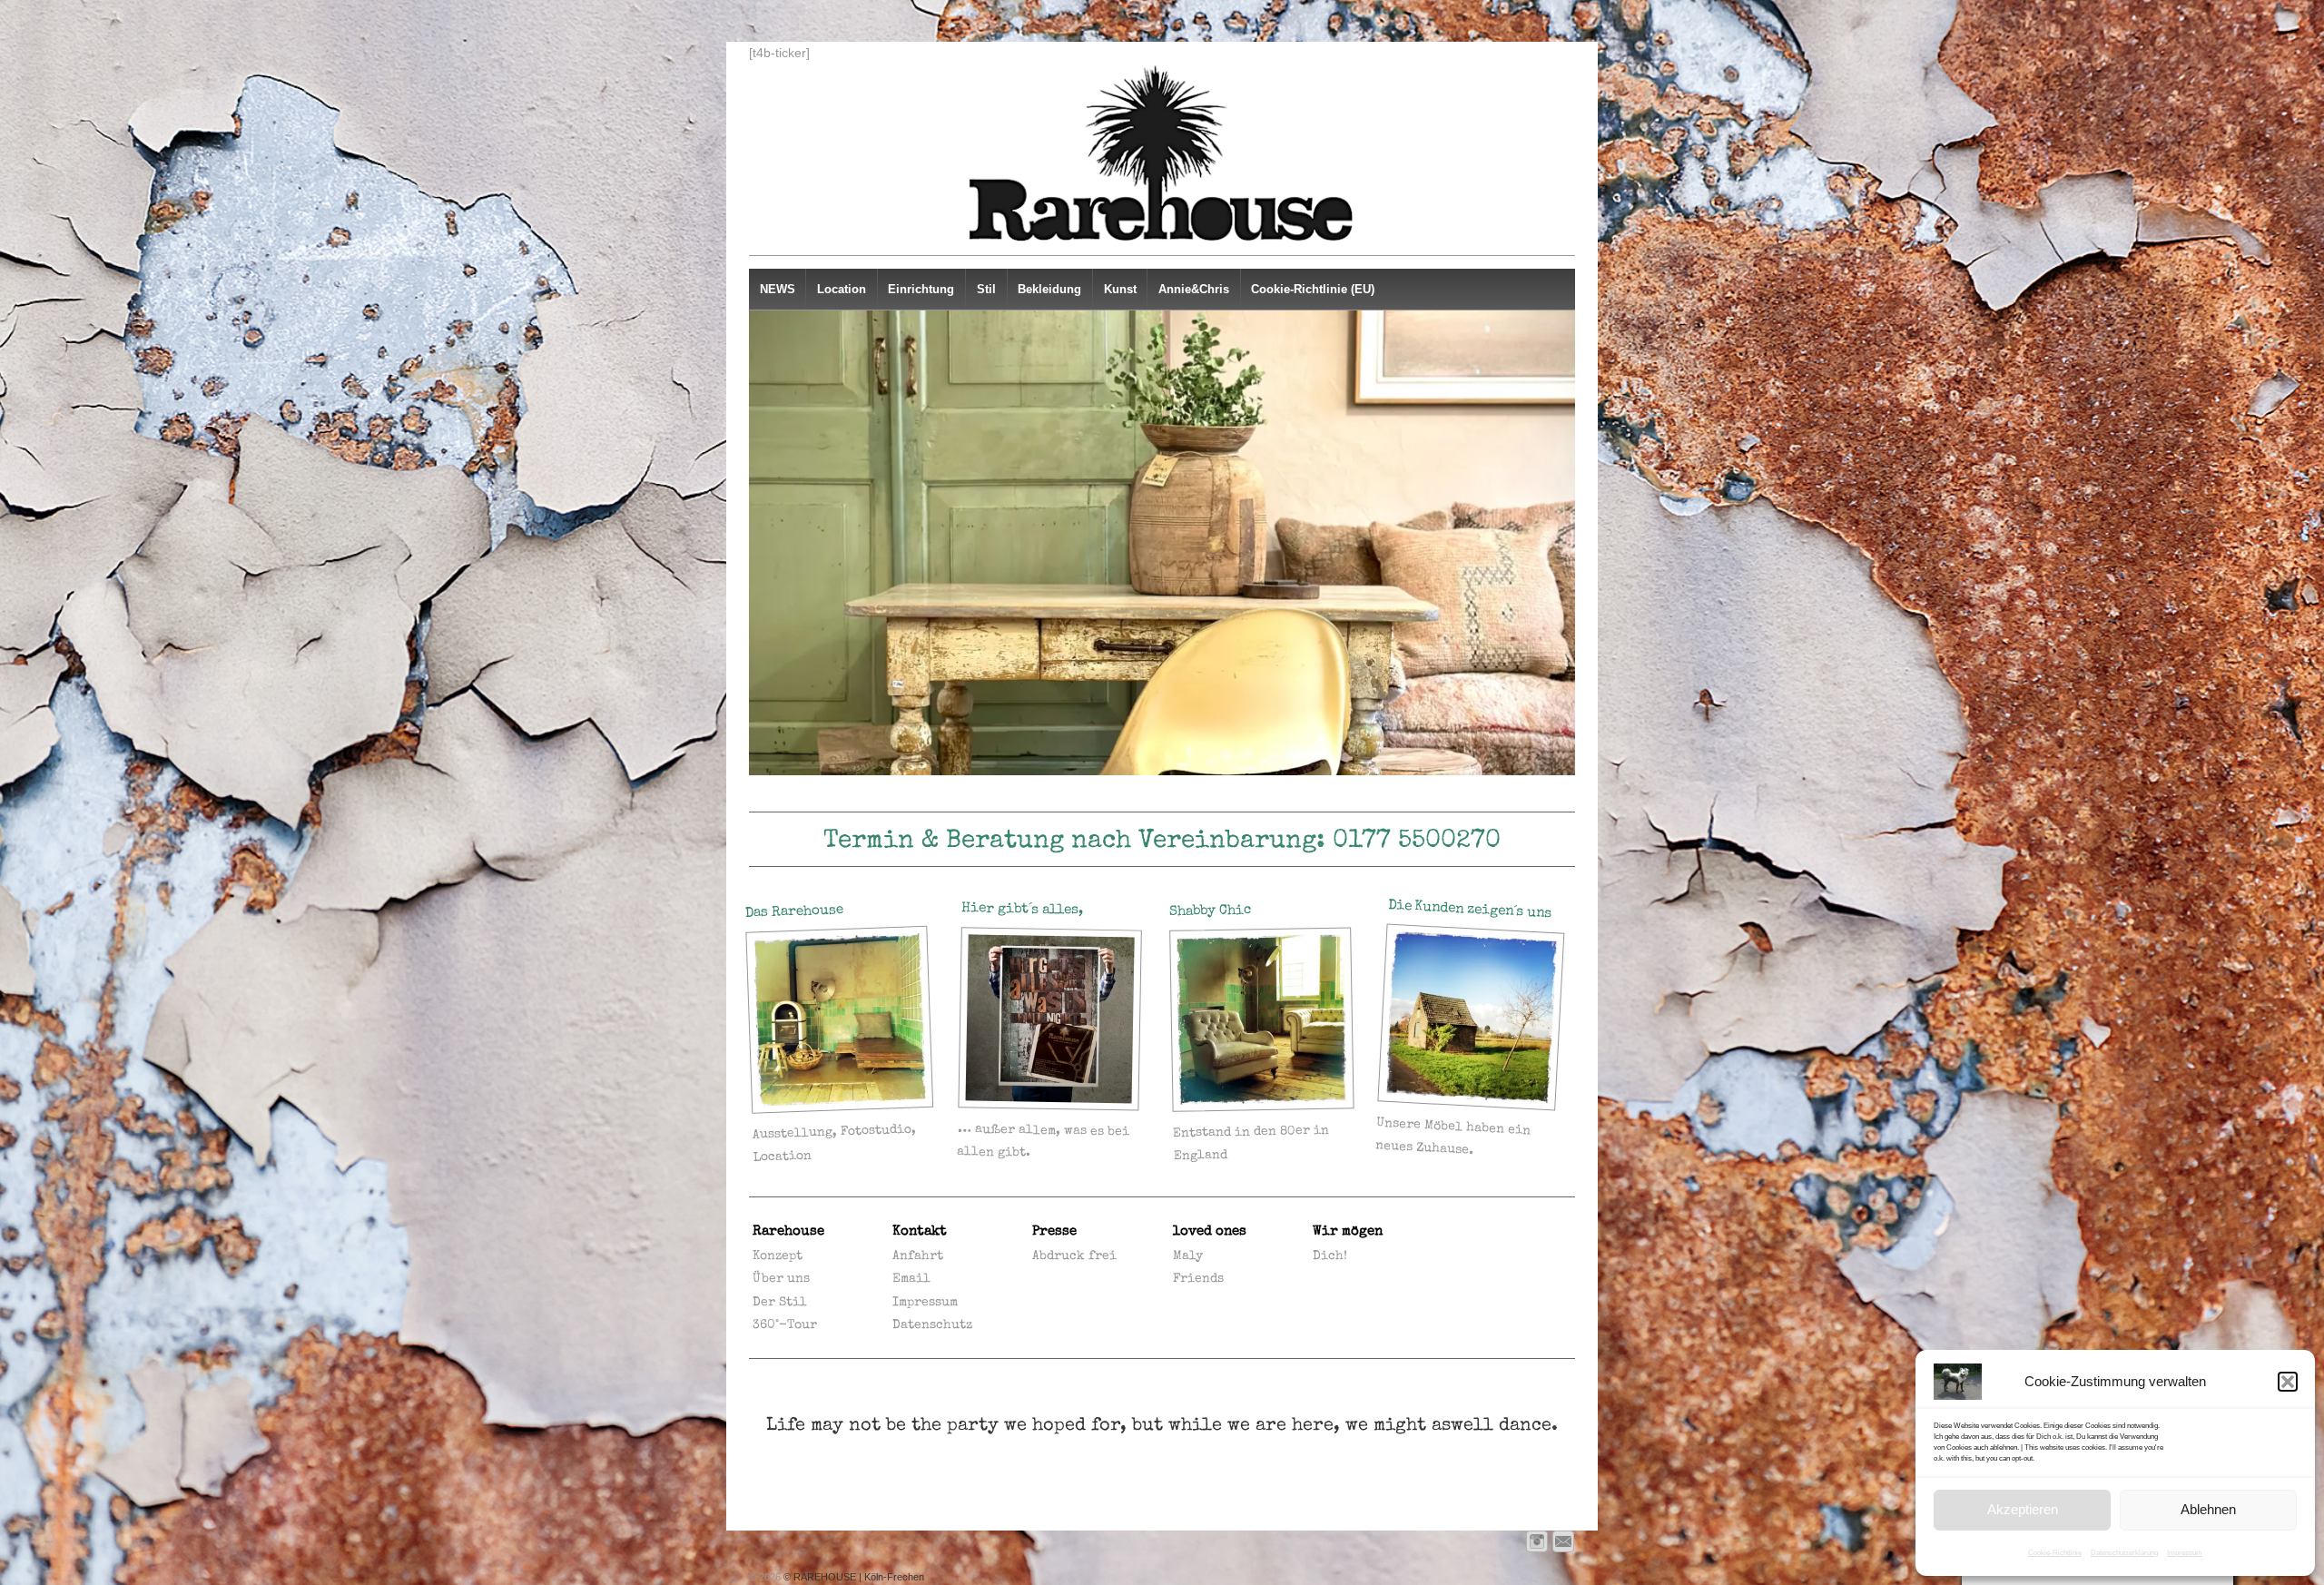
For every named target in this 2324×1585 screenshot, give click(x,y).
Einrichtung (921, 289)
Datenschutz (932, 1325)
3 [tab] (1142, 794)
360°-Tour (785, 1325)
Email (911, 1279)
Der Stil (780, 1303)
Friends (1198, 1279)
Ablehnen (2208, 1509)
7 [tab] (1225, 794)
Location (842, 289)
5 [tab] (1183, 794)
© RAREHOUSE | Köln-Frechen (852, 1577)
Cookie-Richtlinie (2055, 1553)
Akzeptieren (2023, 1509)
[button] (2288, 1382)
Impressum (2185, 1553)
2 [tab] (1121, 794)
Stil (986, 289)
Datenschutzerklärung (2124, 1553)
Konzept (778, 1256)
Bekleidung (1049, 289)
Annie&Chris (1194, 289)
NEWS (778, 289)
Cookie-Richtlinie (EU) (1313, 289)
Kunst (1120, 289)
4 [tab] (1162, 794)
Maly (1188, 1256)
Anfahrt (918, 1256)
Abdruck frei (1074, 1256)
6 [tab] (1204, 794)
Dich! (1330, 1256)
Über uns (781, 1279)
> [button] (1554, 543)
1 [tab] (1100, 794)
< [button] (770, 543)
